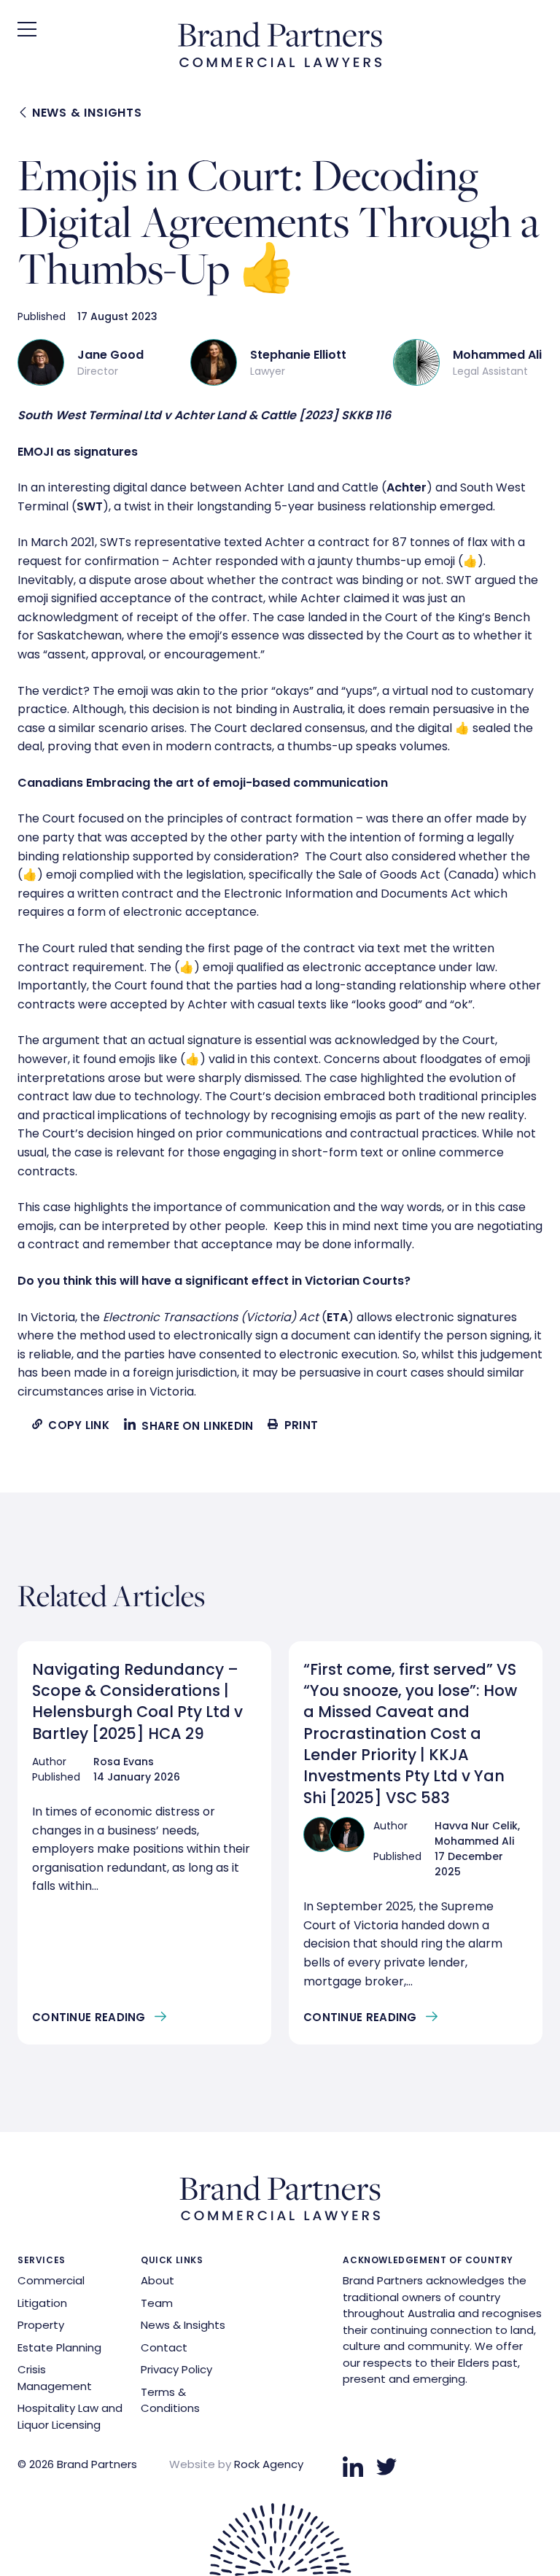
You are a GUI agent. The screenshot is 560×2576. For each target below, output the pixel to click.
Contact (164, 2347)
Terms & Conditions (170, 2400)
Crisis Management (55, 2378)
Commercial (51, 2280)
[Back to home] (280, 63)
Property (41, 2325)
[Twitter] (386, 2467)
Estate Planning (59, 2347)
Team (157, 2303)
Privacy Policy (176, 2369)
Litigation (42, 2303)
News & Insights (85, 113)
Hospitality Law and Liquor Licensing (70, 2416)
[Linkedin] (353, 2467)
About (157, 2280)
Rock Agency (269, 2464)
